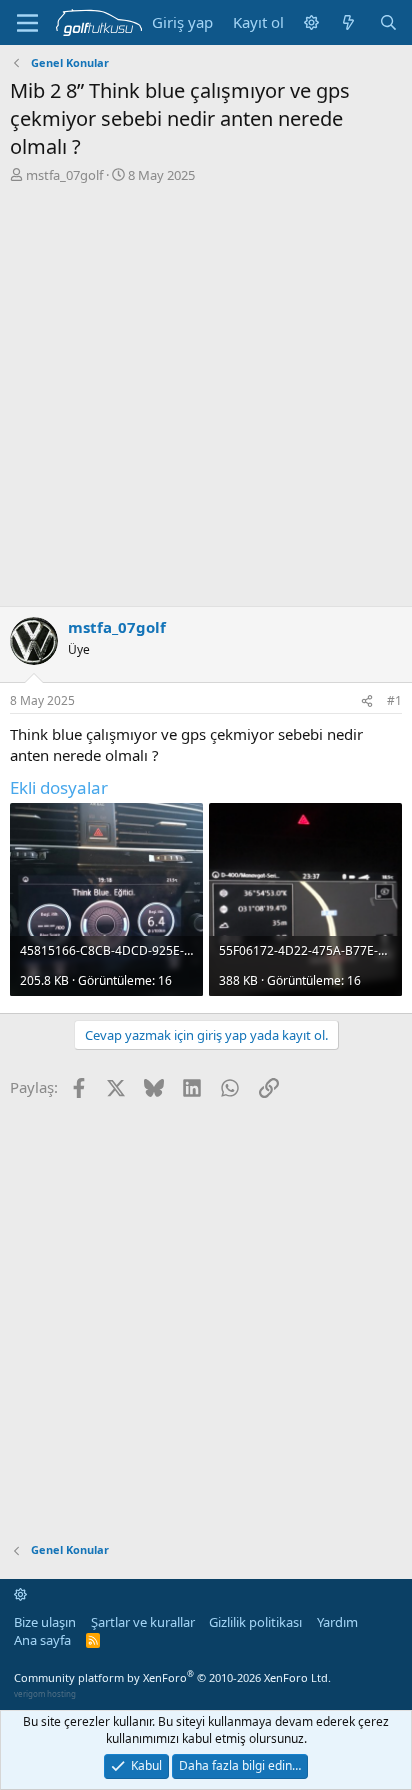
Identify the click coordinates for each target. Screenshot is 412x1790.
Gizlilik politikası (255, 1622)
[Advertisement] (206, 400)
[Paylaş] (367, 701)
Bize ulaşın (45, 1622)
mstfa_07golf (64, 175)
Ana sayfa (42, 1640)
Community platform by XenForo (172, 1677)
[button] (311, 22)
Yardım (337, 1622)
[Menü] (27, 23)
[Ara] (388, 22)
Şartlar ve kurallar (143, 1622)
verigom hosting (45, 1693)
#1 (394, 700)
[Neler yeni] (348, 22)
